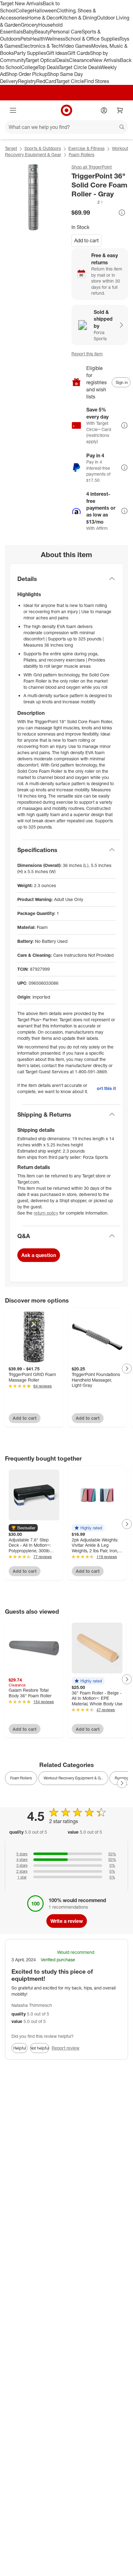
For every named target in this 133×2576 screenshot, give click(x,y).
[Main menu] (13, 110)
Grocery (30, 25)
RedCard (46, 81)
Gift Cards (79, 53)
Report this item (87, 354)
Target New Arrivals (21, 3)
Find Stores (97, 81)
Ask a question (39, 1255)
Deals (63, 60)
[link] (88, 202)
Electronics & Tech (41, 46)
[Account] (104, 110)
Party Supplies (30, 53)
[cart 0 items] (120, 110)
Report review (66, 2048)
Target (11, 148)
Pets (25, 39)
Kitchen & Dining (78, 18)
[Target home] (66, 110)
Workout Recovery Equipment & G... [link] (73, 1778)
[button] (88, 202)
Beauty (42, 32)
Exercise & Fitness (86, 148)
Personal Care (66, 32)
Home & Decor (43, 18)
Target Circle (70, 81)
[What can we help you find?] (66, 127)
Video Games (76, 46)
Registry (27, 81)
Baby (29, 32)
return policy (46, 1213)
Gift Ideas (57, 53)
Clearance (81, 60)
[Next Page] (127, 1369)
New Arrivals (106, 60)
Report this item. (106, 1088)
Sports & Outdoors (43, 148)
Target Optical (41, 60)
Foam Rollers (82, 154)
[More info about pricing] (122, 213)
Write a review (67, 1921)
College (24, 11)
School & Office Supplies (92, 39)
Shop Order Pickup (27, 74)
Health (38, 39)
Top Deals (48, 67)
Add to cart (86, 240)
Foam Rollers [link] (21, 1778)
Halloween (45, 11)
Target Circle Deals (80, 67)
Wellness (55, 39)
